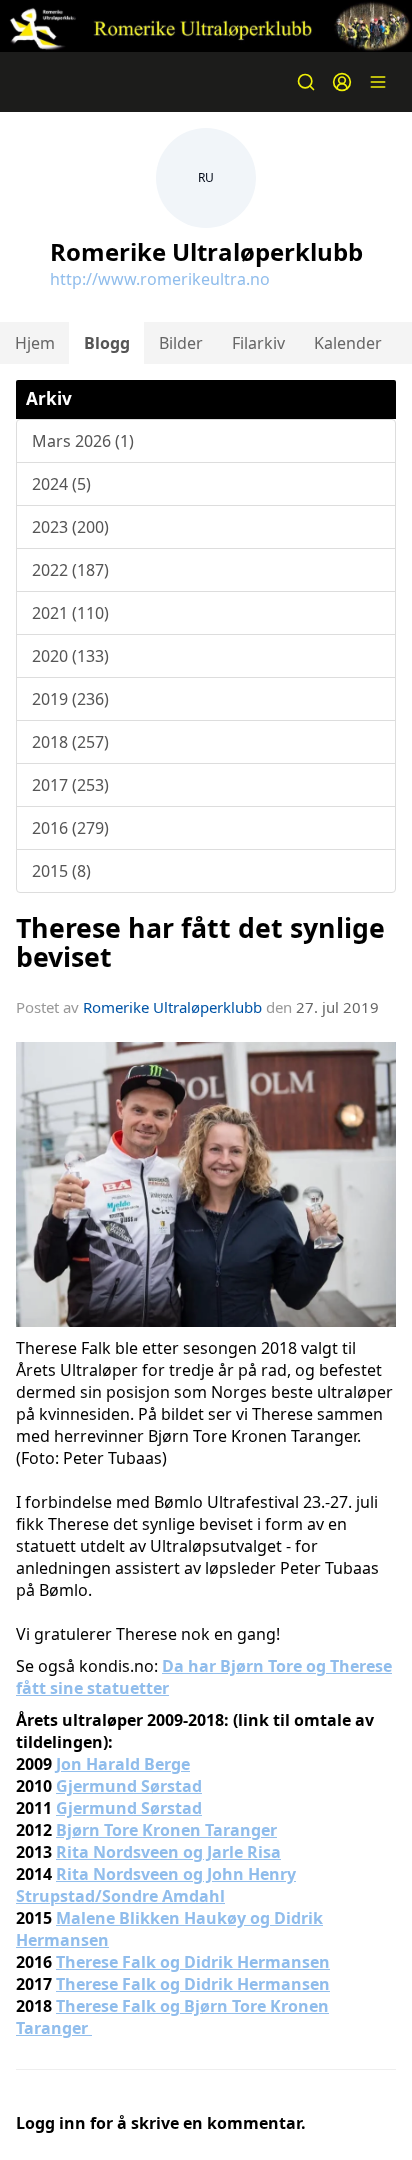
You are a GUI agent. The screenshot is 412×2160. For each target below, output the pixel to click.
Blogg (107, 343)
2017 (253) (70, 785)
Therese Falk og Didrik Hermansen (193, 1962)
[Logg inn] (342, 82)
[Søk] (306, 82)
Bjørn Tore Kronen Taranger (166, 1830)
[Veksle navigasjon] (378, 82)
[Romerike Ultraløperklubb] (206, 26)
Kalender (348, 343)
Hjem (35, 343)
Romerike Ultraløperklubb (172, 1007)
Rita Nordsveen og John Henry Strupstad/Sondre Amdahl (156, 1885)
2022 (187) (70, 570)
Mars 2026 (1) (83, 441)
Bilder (181, 343)
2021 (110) (70, 613)
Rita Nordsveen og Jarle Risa (168, 1852)
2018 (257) (70, 742)
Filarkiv (258, 343)
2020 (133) (70, 656)
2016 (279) (70, 828)
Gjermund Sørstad (129, 1786)
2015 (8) (61, 871)
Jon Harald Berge (123, 1764)
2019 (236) (70, 699)
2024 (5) (61, 484)
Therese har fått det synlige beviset (200, 942)
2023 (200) (70, 527)
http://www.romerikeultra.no (160, 279)
